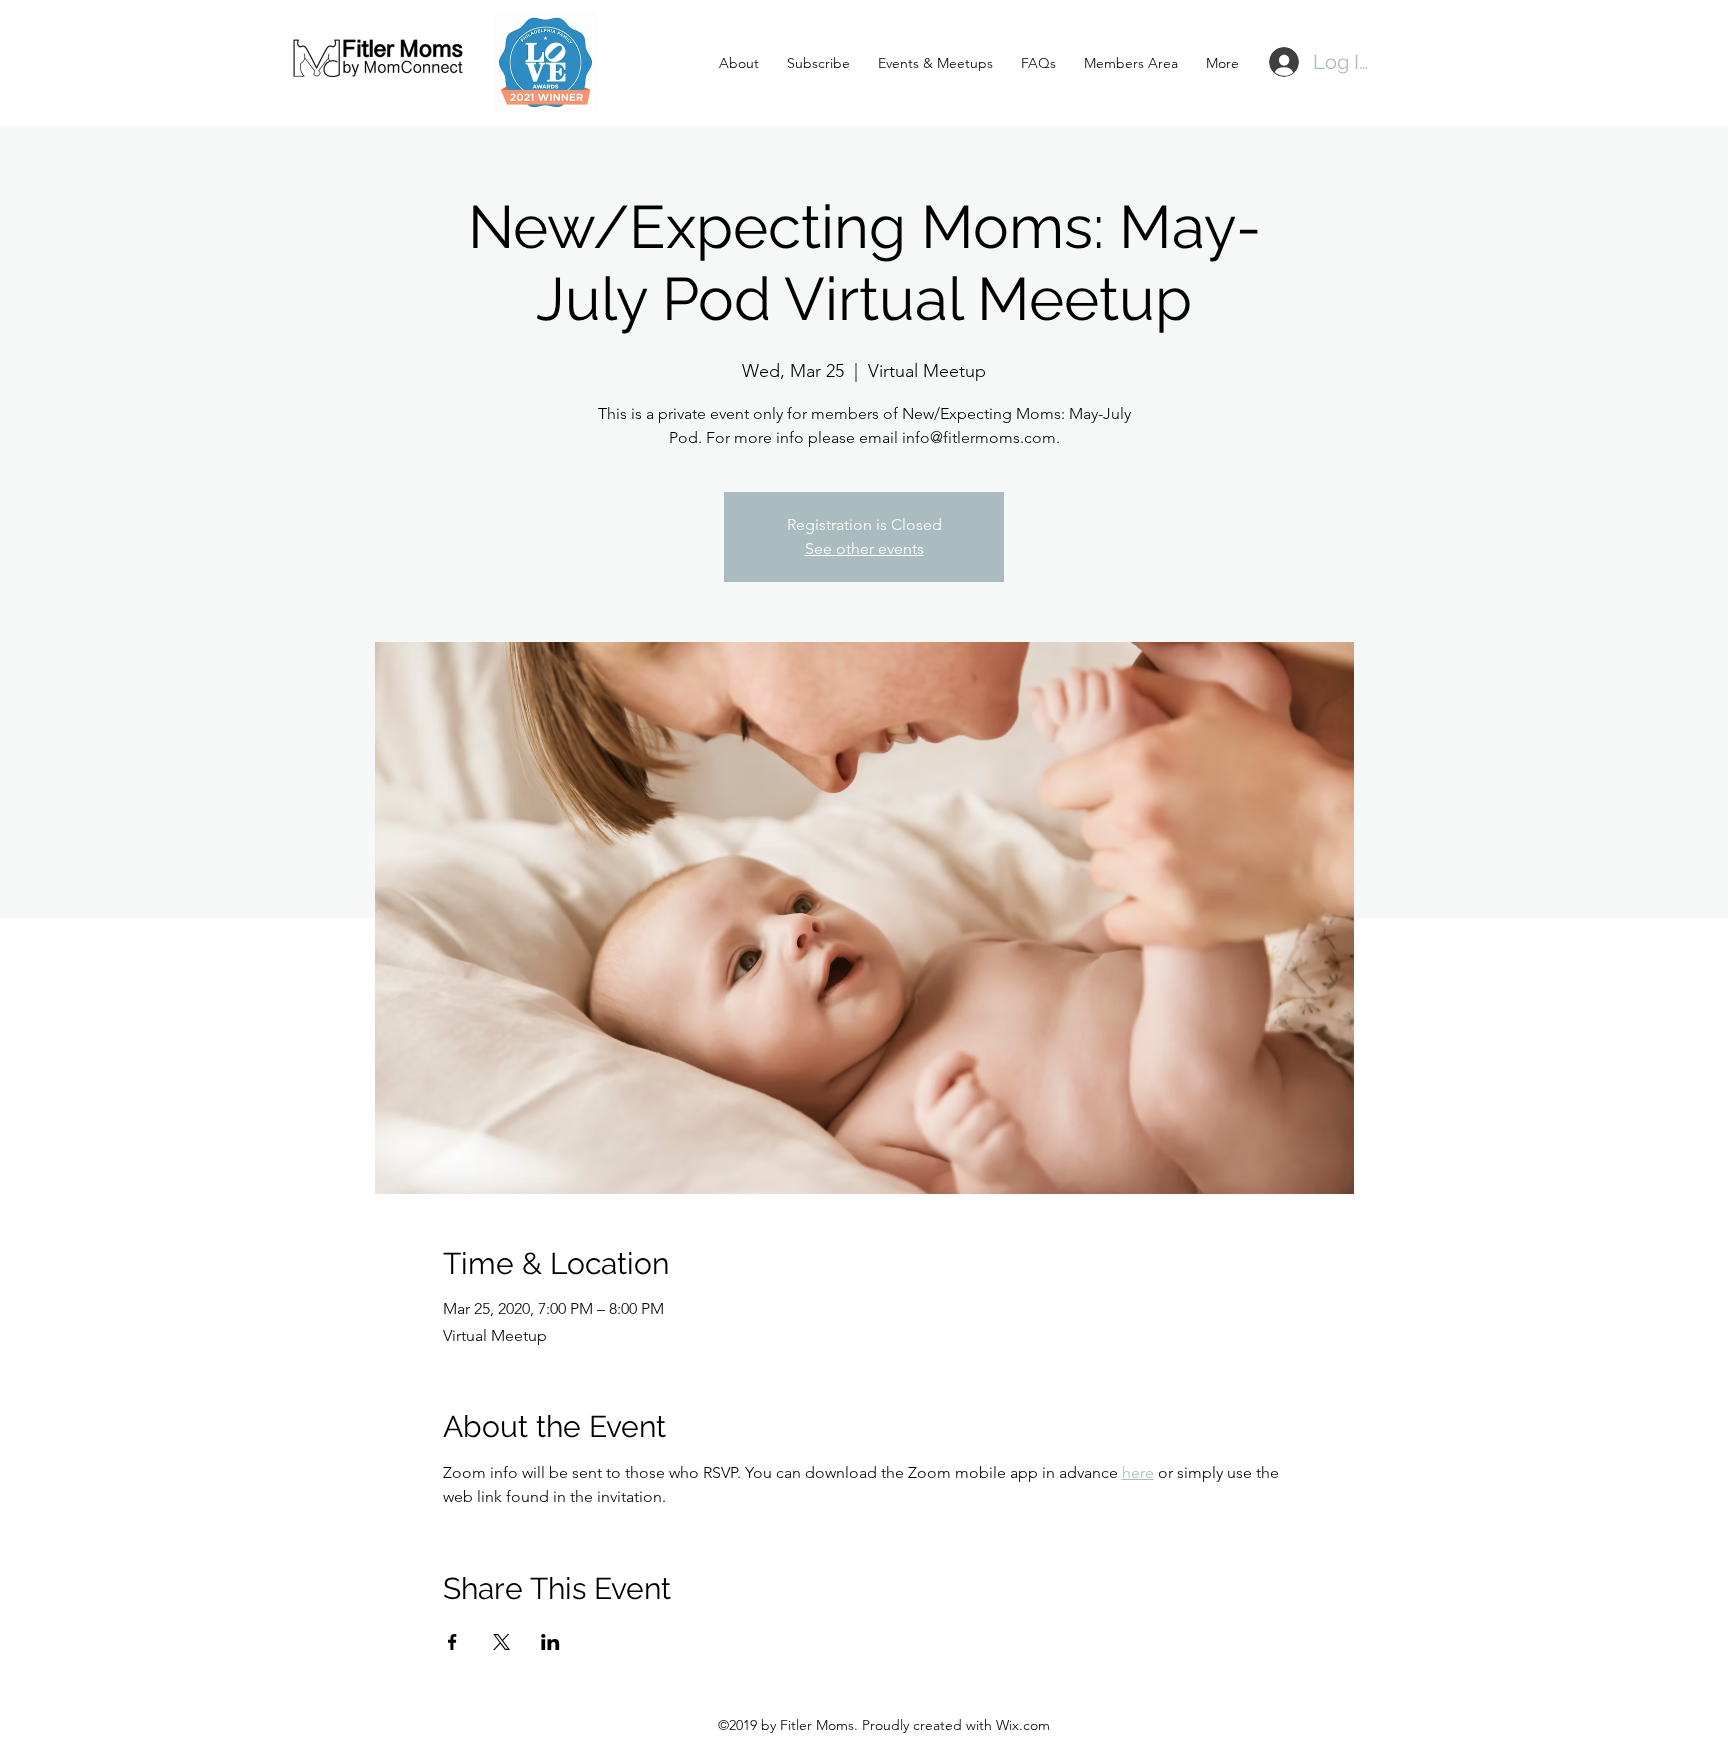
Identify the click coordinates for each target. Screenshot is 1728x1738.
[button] (814, 63)
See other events (864, 548)
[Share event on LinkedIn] (550, 1642)
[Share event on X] (501, 1642)
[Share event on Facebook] (452, 1642)
